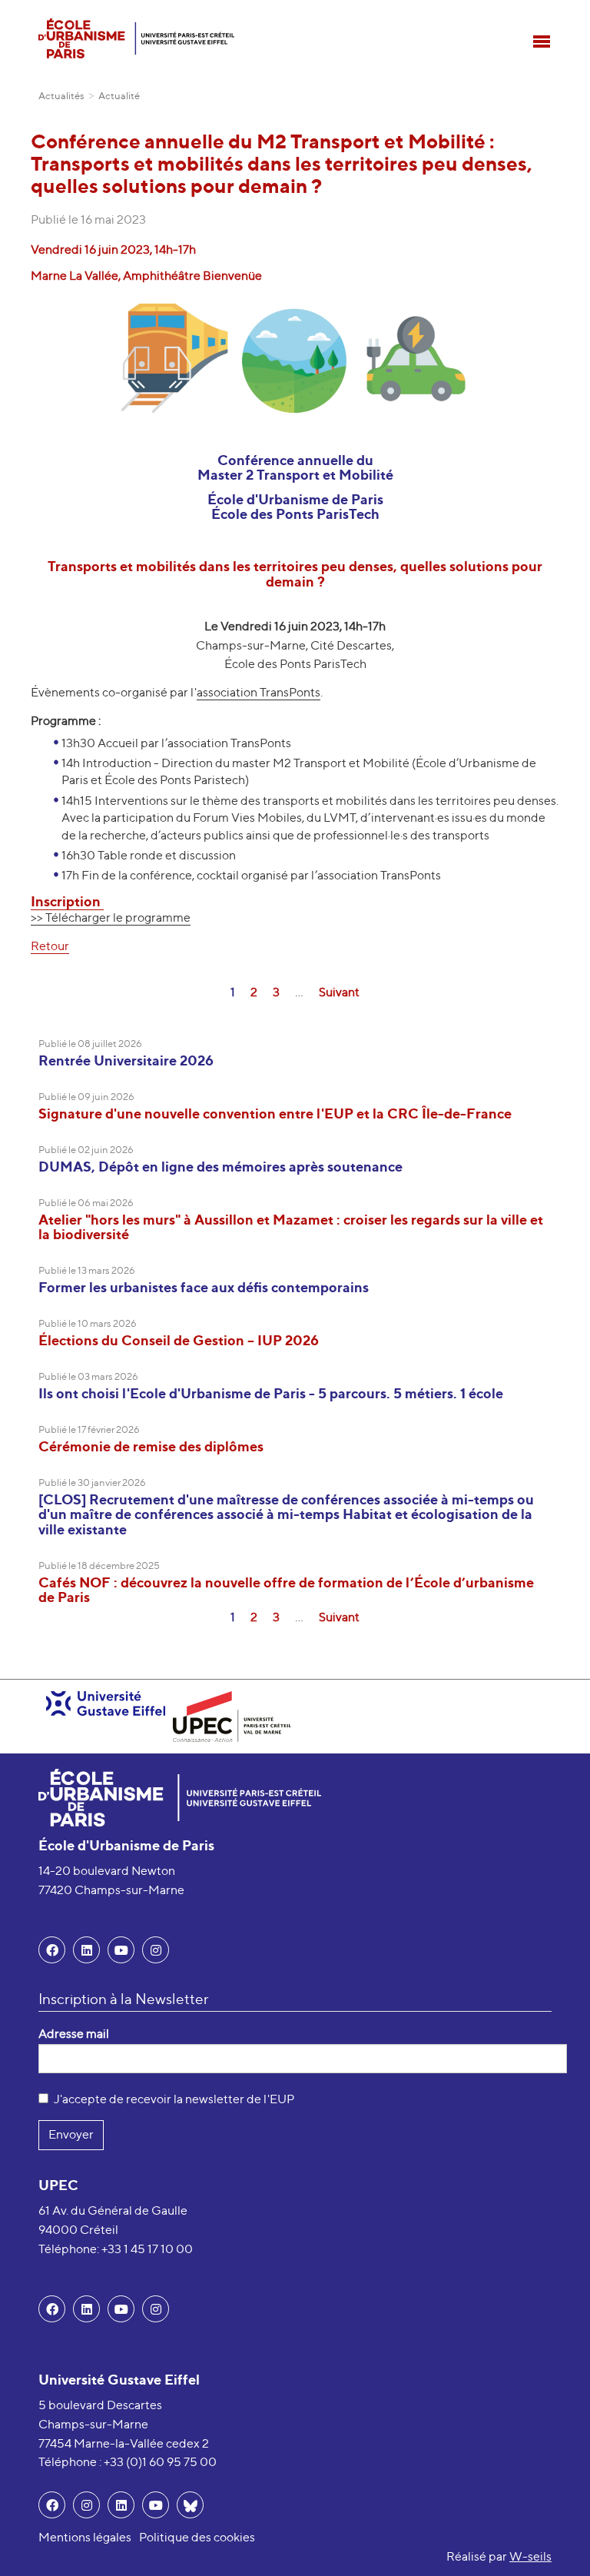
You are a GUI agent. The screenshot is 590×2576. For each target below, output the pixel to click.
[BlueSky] (190, 2505)
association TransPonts (259, 692)
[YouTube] (121, 1950)
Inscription (67, 901)
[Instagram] (86, 2505)
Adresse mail (74, 2034)
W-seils (530, 2556)
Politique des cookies (197, 2537)
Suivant (339, 992)
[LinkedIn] (86, 1950)
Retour (50, 946)
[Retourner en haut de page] (556, 2542)
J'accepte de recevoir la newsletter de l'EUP (174, 2099)
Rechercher (540, 12)
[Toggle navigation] (542, 42)
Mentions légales (85, 2537)
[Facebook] (52, 1950)
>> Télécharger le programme (111, 917)
